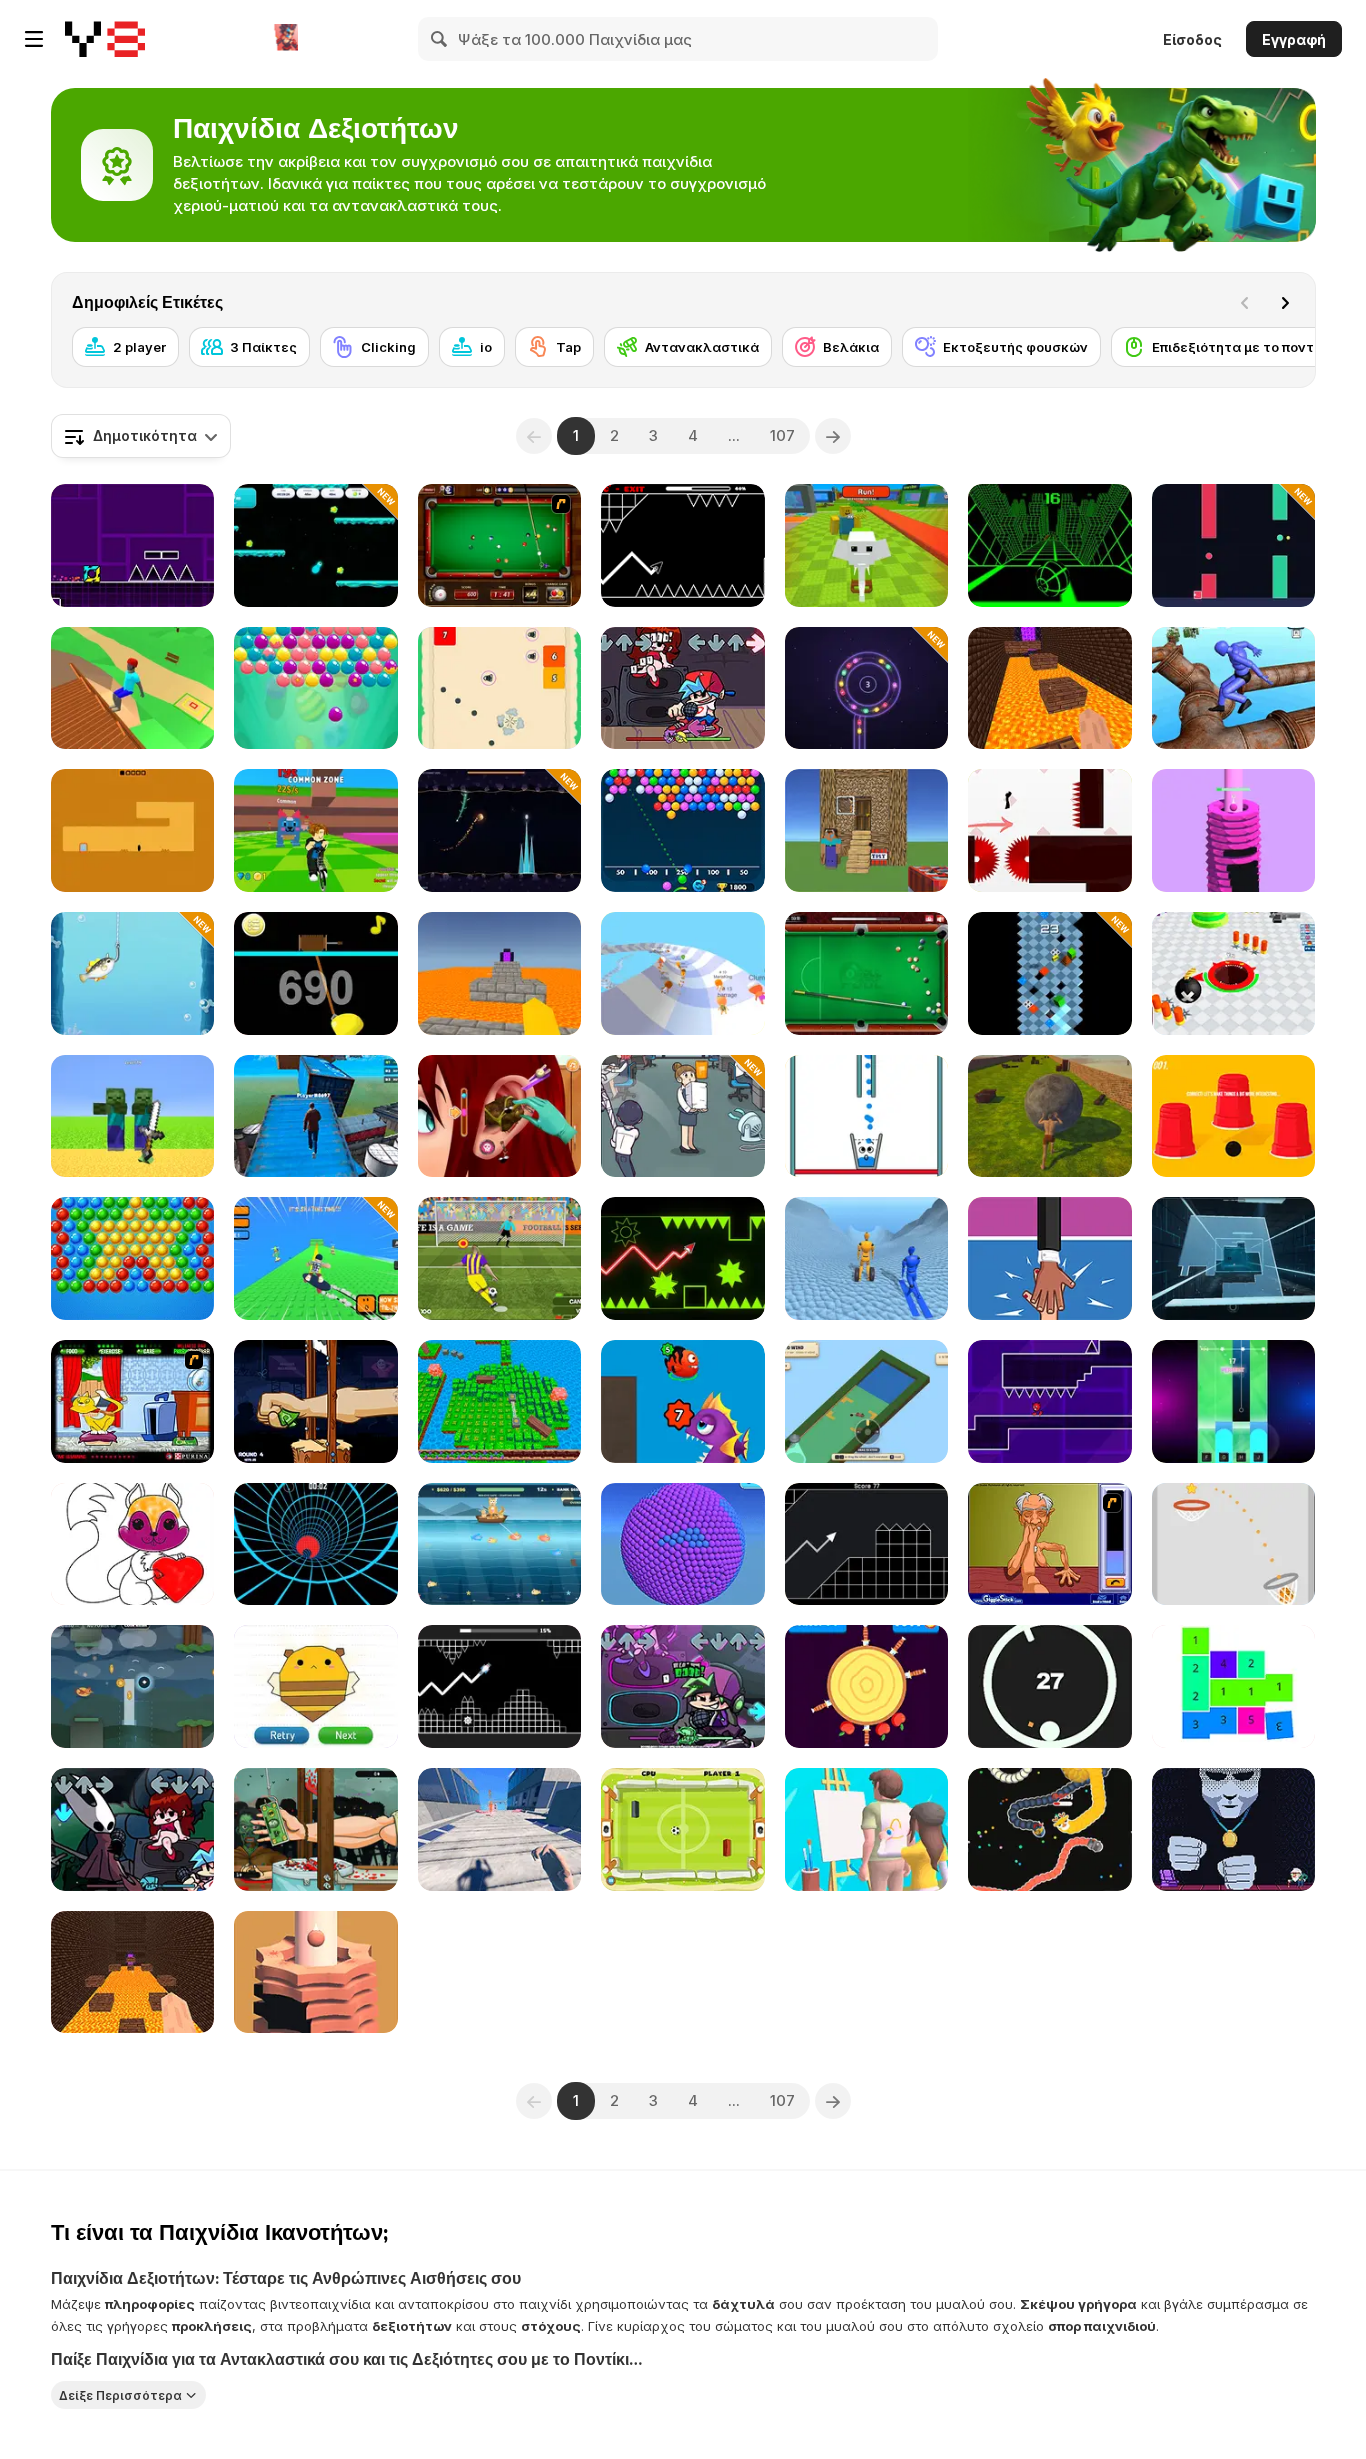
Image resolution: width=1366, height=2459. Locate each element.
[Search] (440, 39)
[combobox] (141, 436)
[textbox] (141, 436)
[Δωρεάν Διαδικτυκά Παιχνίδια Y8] (105, 39)
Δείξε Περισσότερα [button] (120, 2394)
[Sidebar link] (34, 39)
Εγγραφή (1294, 39)
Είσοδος (1192, 39)
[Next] (1285, 303)
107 (782, 435)
